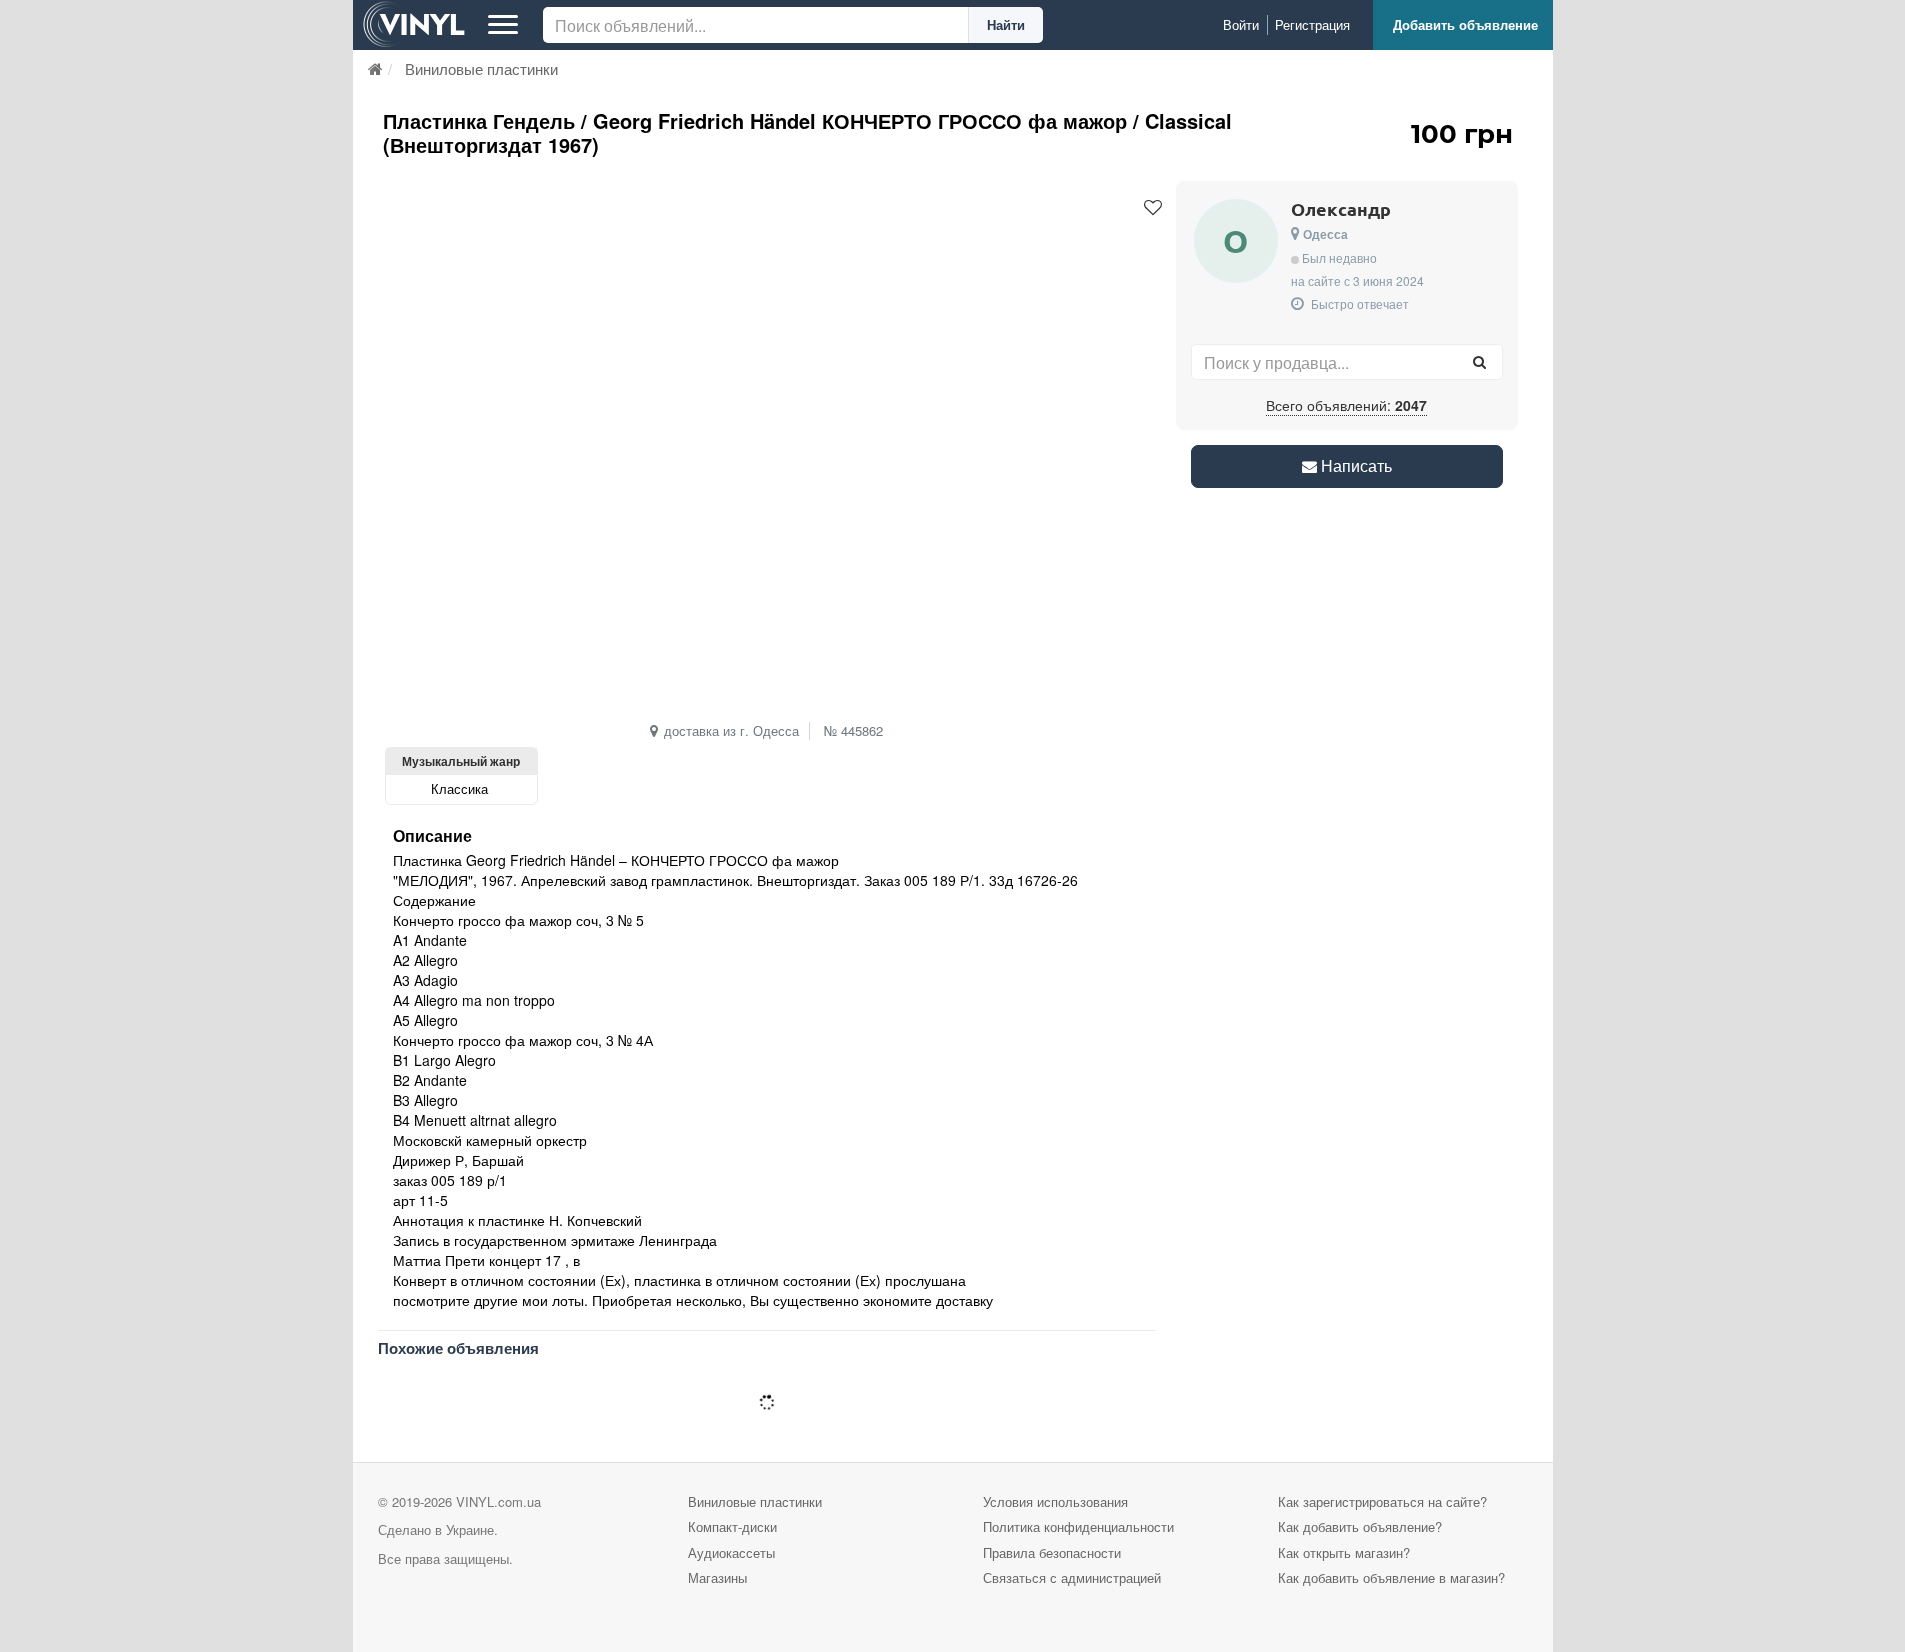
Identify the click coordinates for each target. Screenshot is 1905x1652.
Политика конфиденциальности (1078, 1526)
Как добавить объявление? (1360, 1526)
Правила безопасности (1052, 1552)
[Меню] (503, 25)
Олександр (1341, 208)
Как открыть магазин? (1344, 1552)
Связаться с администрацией (1072, 1577)
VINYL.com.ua (498, 1501)
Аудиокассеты (731, 1552)
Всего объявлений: (1346, 405)
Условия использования (1055, 1501)
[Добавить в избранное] (1153, 208)
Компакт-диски (732, 1526)
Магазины (717, 1577)
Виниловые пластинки (755, 1501)
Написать (1354, 465)
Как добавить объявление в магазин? (1391, 1577)
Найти (1006, 24)
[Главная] (375, 68)
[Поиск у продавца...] (1480, 362)
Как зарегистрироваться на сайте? (1382, 1501)
